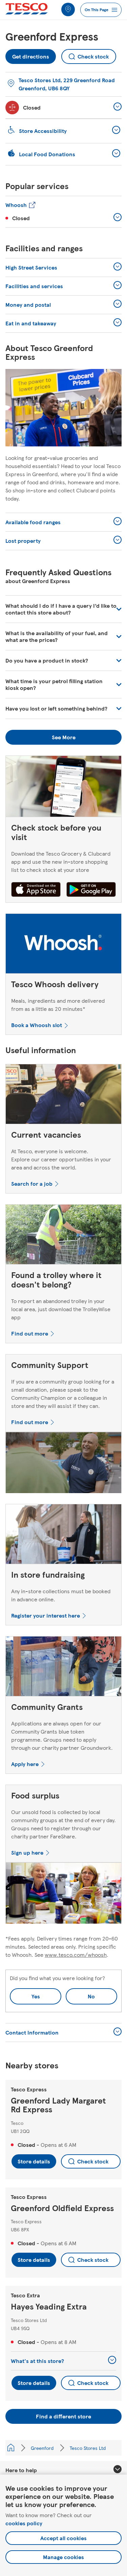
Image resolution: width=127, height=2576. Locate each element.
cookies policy (24, 2523)
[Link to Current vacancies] (63, 1096)
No (80, 1994)
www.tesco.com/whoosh (76, 1955)
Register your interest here (46, 1615)
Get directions (31, 55)
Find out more (30, 1333)
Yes (36, 1996)
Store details (34, 2161)
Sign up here (27, 1852)
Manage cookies (63, 2557)
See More (64, 737)
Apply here (25, 1764)
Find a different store (63, 2416)
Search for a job (32, 1183)
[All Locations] (11, 2448)
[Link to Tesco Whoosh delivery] (63, 945)
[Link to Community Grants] (63, 1668)
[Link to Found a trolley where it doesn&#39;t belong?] (63, 1236)
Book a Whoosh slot (37, 1025)
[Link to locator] (68, 9)
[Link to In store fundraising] (63, 1536)
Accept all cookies (63, 2538)
